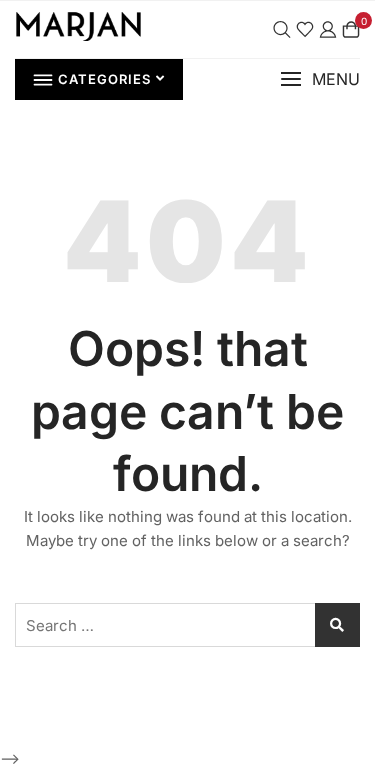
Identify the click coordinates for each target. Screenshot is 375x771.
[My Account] (328, 29)
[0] (351, 29)
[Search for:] (187, 625)
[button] (320, 79)
